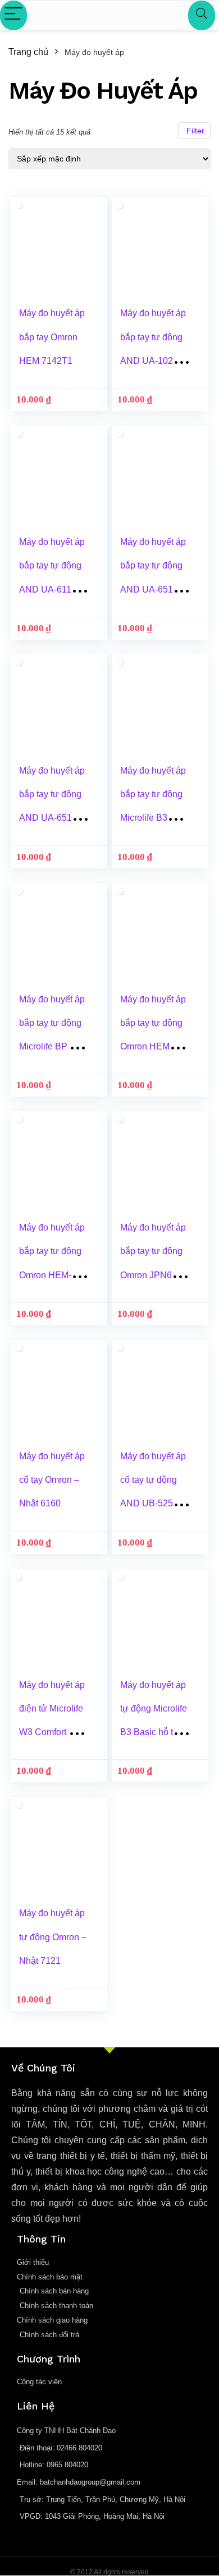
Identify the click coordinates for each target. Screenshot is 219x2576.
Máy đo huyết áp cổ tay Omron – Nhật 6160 (52, 1480)
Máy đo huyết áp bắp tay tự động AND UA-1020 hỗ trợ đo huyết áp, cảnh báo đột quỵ (155, 360)
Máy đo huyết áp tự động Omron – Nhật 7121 (53, 1937)
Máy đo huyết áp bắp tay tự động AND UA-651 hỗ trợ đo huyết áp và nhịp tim (153, 589)
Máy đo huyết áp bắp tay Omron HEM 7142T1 (52, 337)
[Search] (202, 15)
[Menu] (13, 15)
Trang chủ (28, 52)
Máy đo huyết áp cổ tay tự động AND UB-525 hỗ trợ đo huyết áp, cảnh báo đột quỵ (154, 1504)
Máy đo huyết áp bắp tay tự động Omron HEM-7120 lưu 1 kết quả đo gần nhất (52, 1275)
